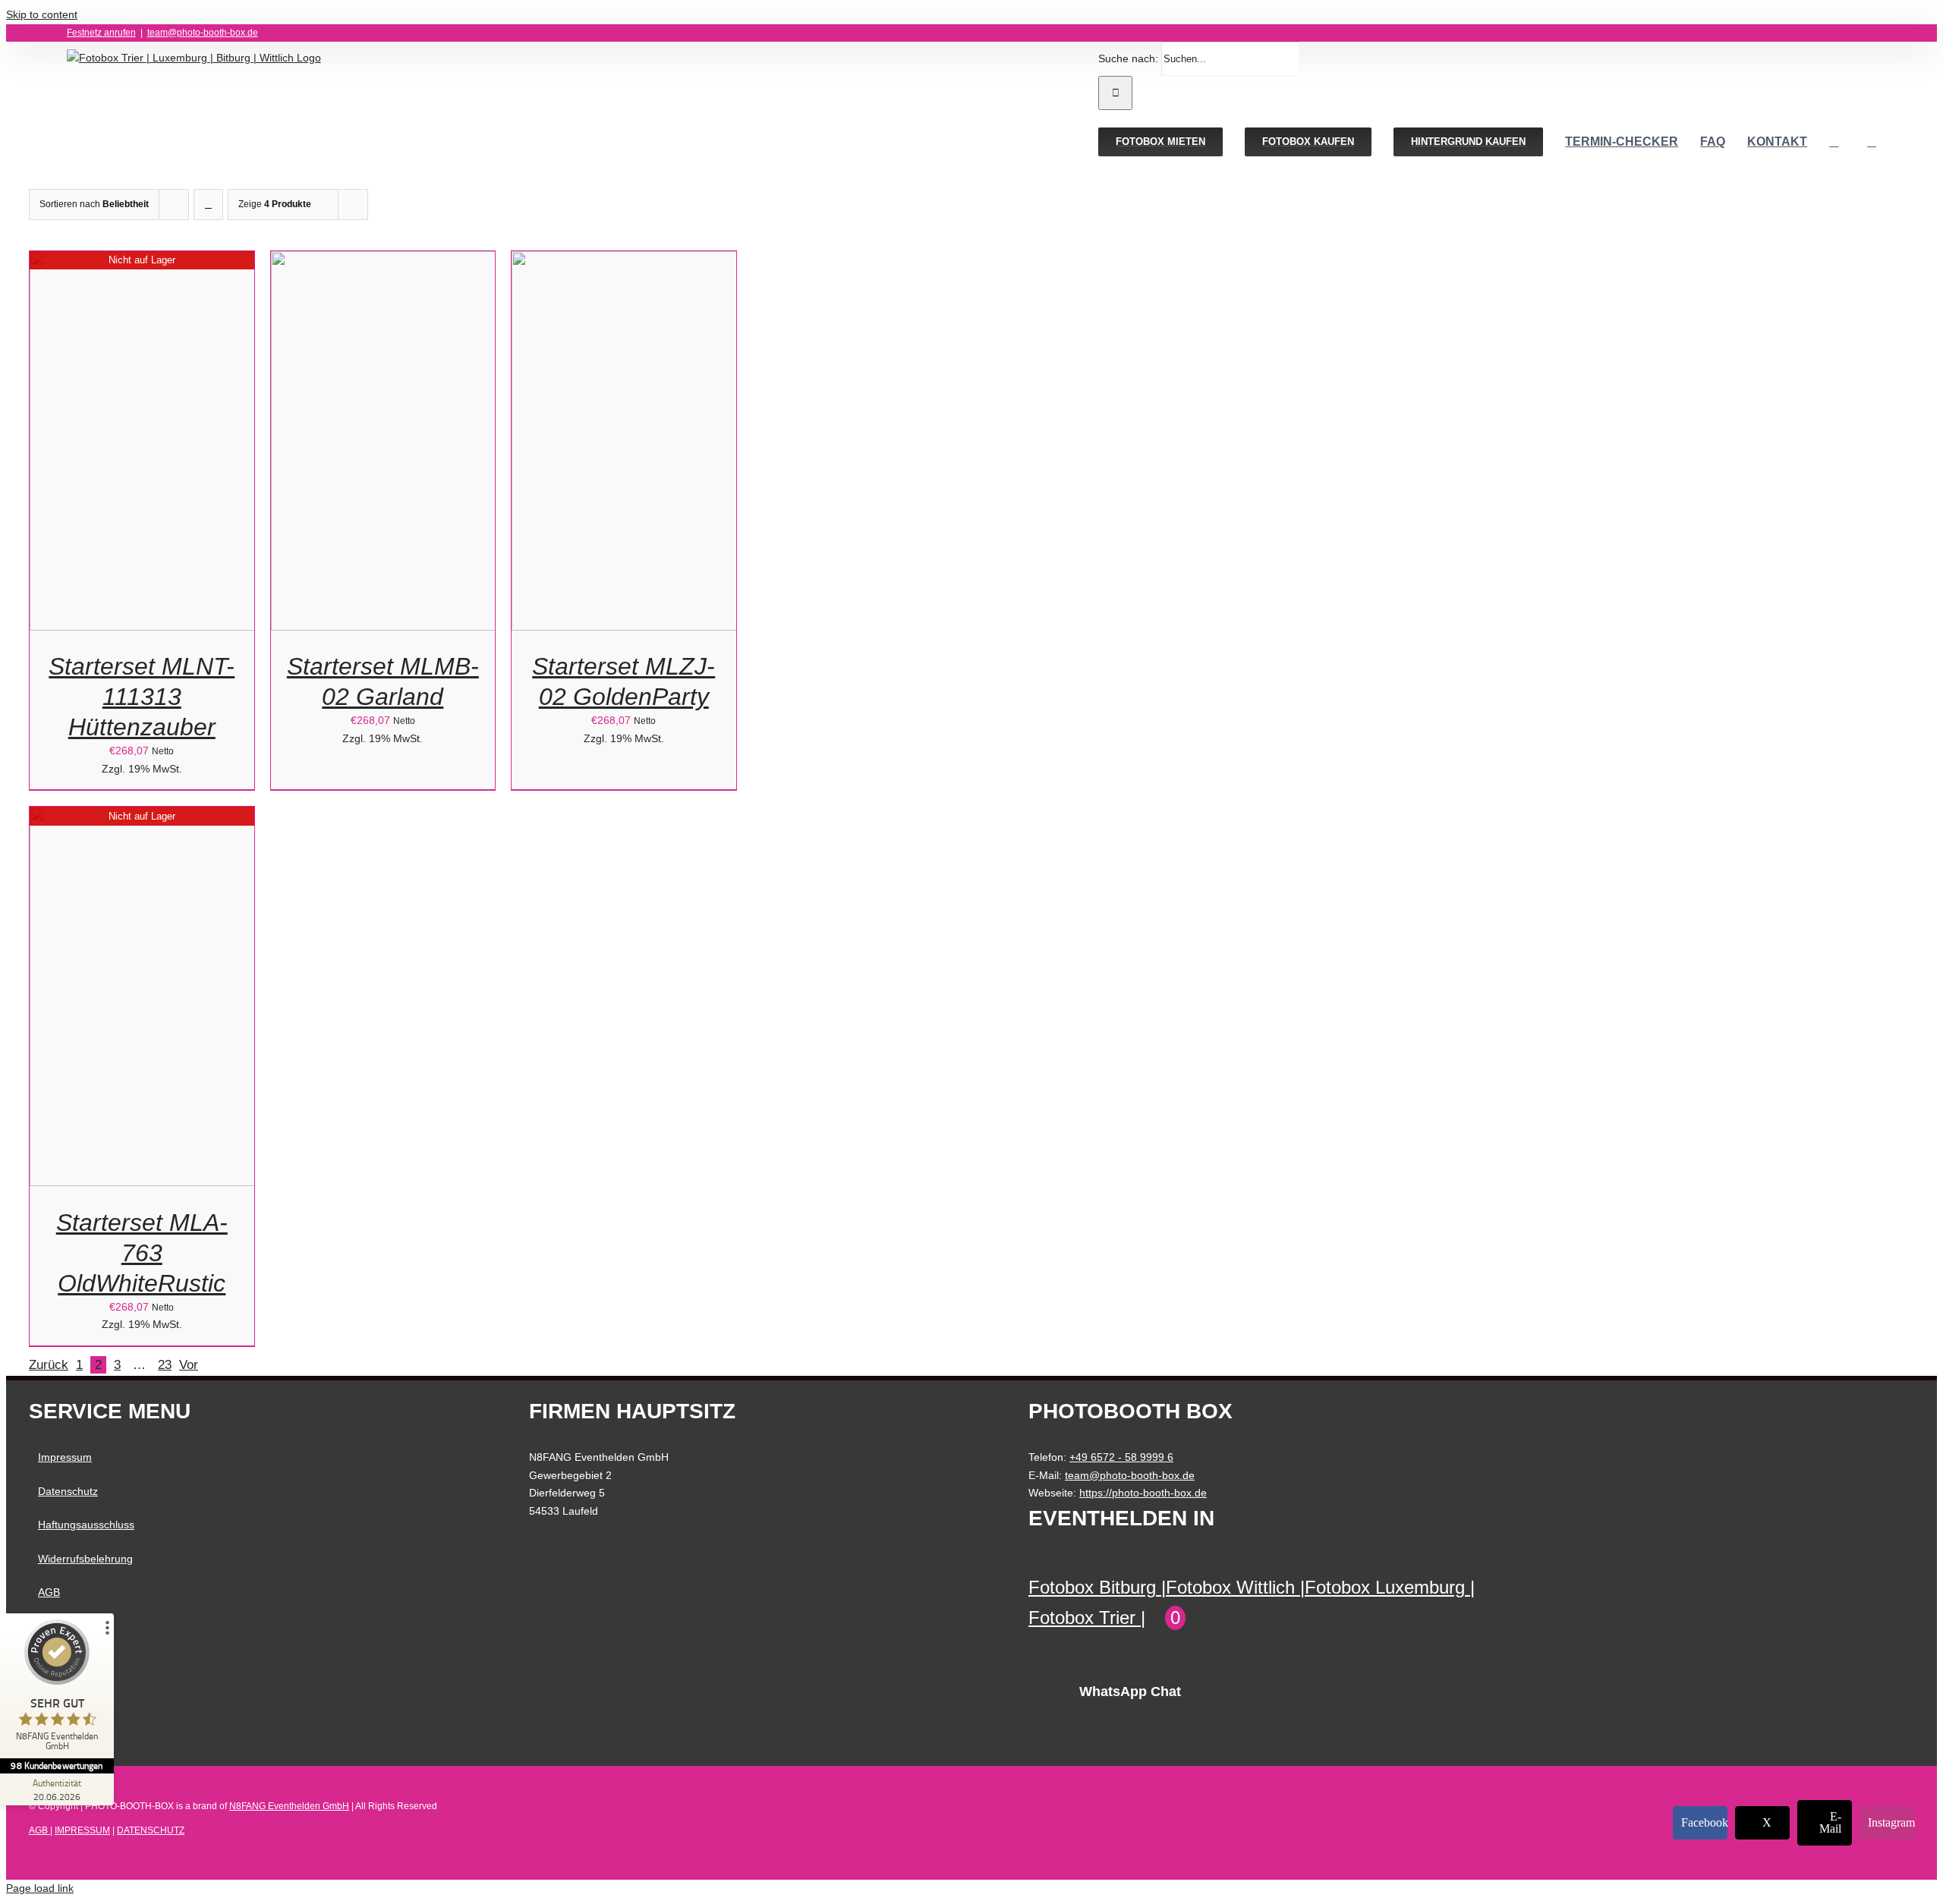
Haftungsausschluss (86, 1525)
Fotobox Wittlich (1230, 1587)
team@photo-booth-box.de (203, 33)
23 (165, 1365)
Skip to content (42, 14)
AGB (49, 1592)
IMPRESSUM (82, 1830)
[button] (1872, 142)
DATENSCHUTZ (151, 1830)
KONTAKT (63, 1626)
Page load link (40, 1888)
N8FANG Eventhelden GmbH (289, 1806)
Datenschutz (68, 1491)
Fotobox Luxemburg (1385, 1587)
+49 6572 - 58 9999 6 (1121, 1457)
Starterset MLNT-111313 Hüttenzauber (142, 697)
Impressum (65, 1457)
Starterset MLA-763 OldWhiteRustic (142, 1253)
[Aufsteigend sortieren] (208, 205)
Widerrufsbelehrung (85, 1559)
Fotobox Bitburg (1092, 1587)
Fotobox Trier (1082, 1618)
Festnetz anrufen (101, 33)
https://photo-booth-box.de (1143, 1493)
